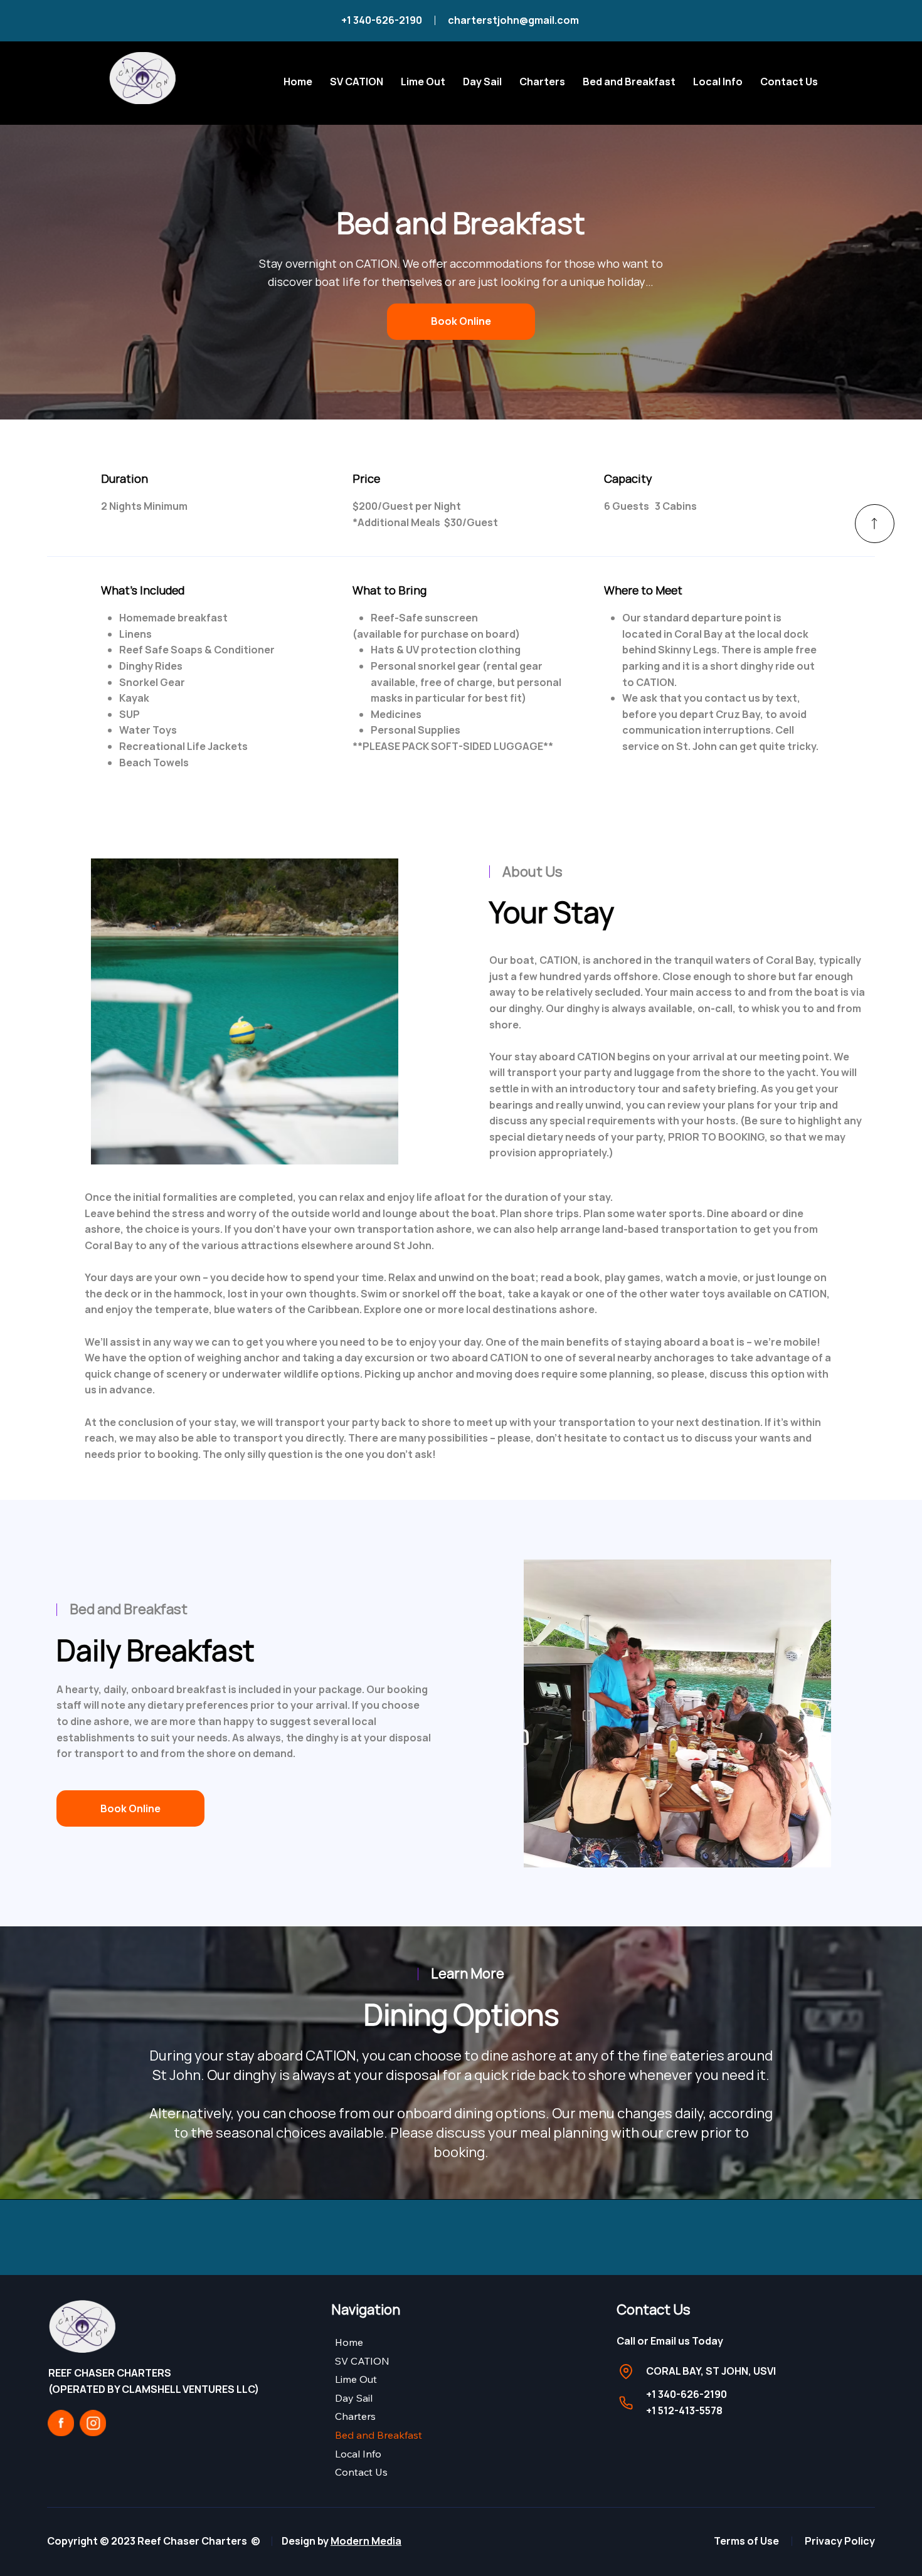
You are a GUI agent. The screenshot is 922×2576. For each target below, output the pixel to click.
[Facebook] (61, 2423)
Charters (355, 2416)
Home (349, 2342)
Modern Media (366, 2541)
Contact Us (361, 2472)
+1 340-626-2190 (382, 20)
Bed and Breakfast (379, 2435)
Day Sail (354, 2398)
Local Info (358, 2454)
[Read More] (875, 524)
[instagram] (93, 2423)
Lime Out (356, 2379)
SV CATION (362, 2361)
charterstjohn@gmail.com (514, 20)
